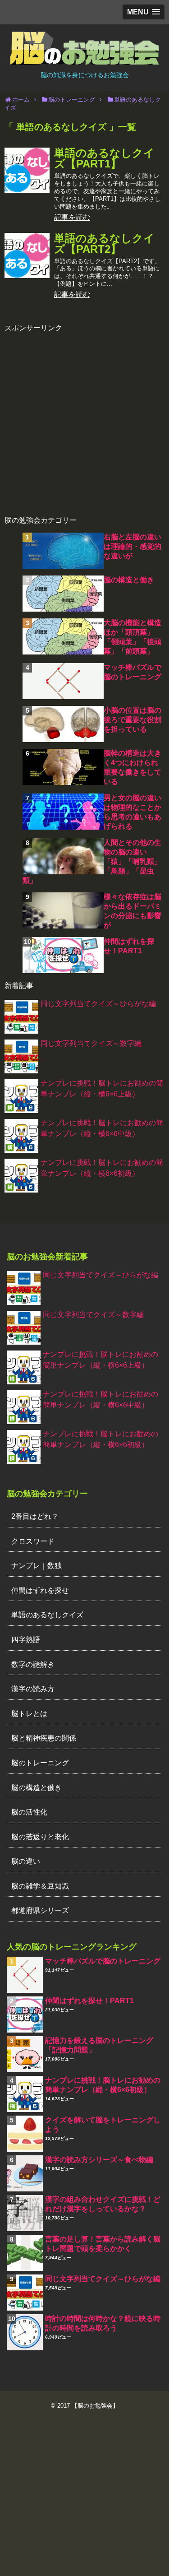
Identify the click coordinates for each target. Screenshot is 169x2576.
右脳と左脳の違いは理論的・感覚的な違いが (132, 546)
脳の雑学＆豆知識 (40, 1886)
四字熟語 (26, 1640)
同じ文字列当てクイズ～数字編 (91, 1043)
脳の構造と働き (129, 580)
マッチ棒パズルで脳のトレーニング (103, 1961)
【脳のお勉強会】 (95, 2406)
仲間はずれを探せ (40, 1590)
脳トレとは (29, 1714)
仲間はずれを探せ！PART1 (89, 2001)
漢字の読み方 (33, 1689)
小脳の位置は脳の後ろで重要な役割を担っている (132, 720)
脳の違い (26, 1861)
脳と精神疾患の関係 (44, 1738)
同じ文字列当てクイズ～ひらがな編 (98, 1004)
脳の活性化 (29, 1812)
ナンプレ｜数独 (37, 1566)
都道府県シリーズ (40, 1910)
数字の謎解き (33, 1664)
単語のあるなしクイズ (47, 1615)
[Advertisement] (84, 418)
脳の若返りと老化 (40, 1837)
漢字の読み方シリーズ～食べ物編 (99, 2160)
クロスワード (33, 1541)
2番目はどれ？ (35, 1516)
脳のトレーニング (40, 1763)
